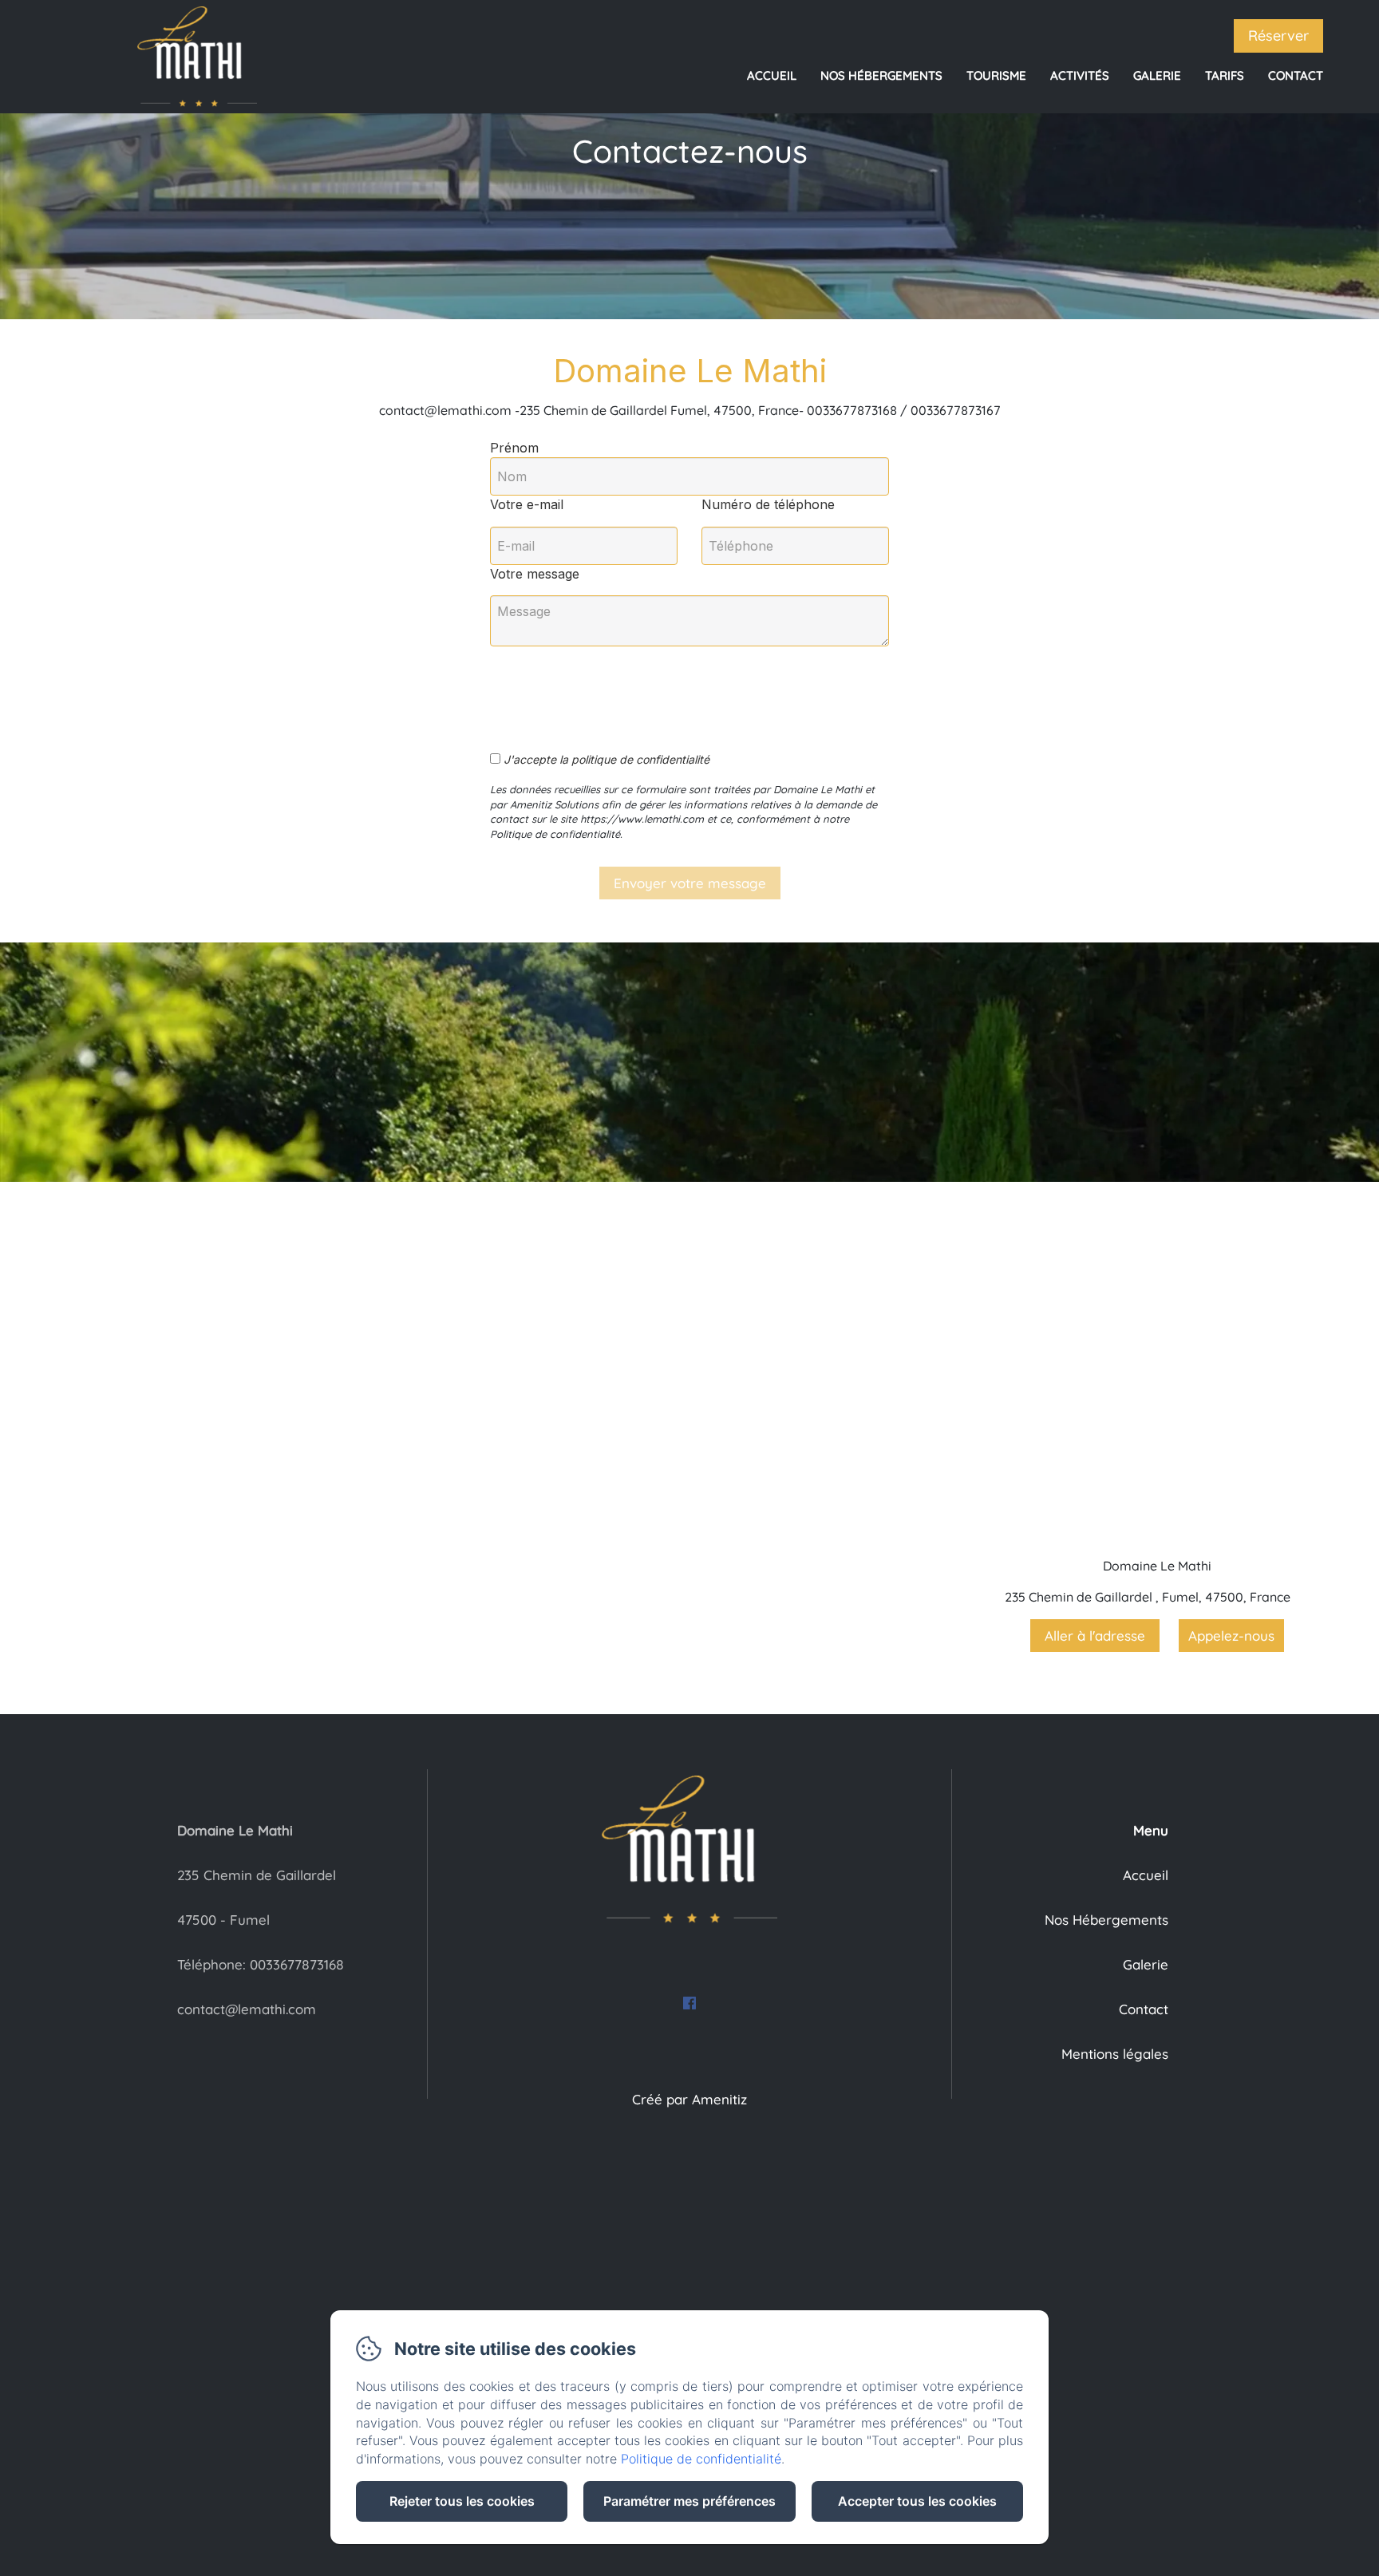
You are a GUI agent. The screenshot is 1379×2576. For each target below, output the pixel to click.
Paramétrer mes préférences (689, 2501)
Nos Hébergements (881, 75)
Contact (1296, 75)
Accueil (772, 75)
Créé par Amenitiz (689, 2099)
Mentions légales (1115, 2054)
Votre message (535, 574)
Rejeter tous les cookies (462, 2501)
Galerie (1157, 75)
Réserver (1278, 36)
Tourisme (996, 75)
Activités (1080, 75)
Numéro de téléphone (768, 504)
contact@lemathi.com (247, 2009)
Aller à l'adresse (1095, 1636)
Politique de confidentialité (701, 2459)
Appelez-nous (1231, 1636)
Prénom (514, 448)
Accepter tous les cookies (917, 2501)
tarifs (1225, 75)
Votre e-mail (527, 504)
